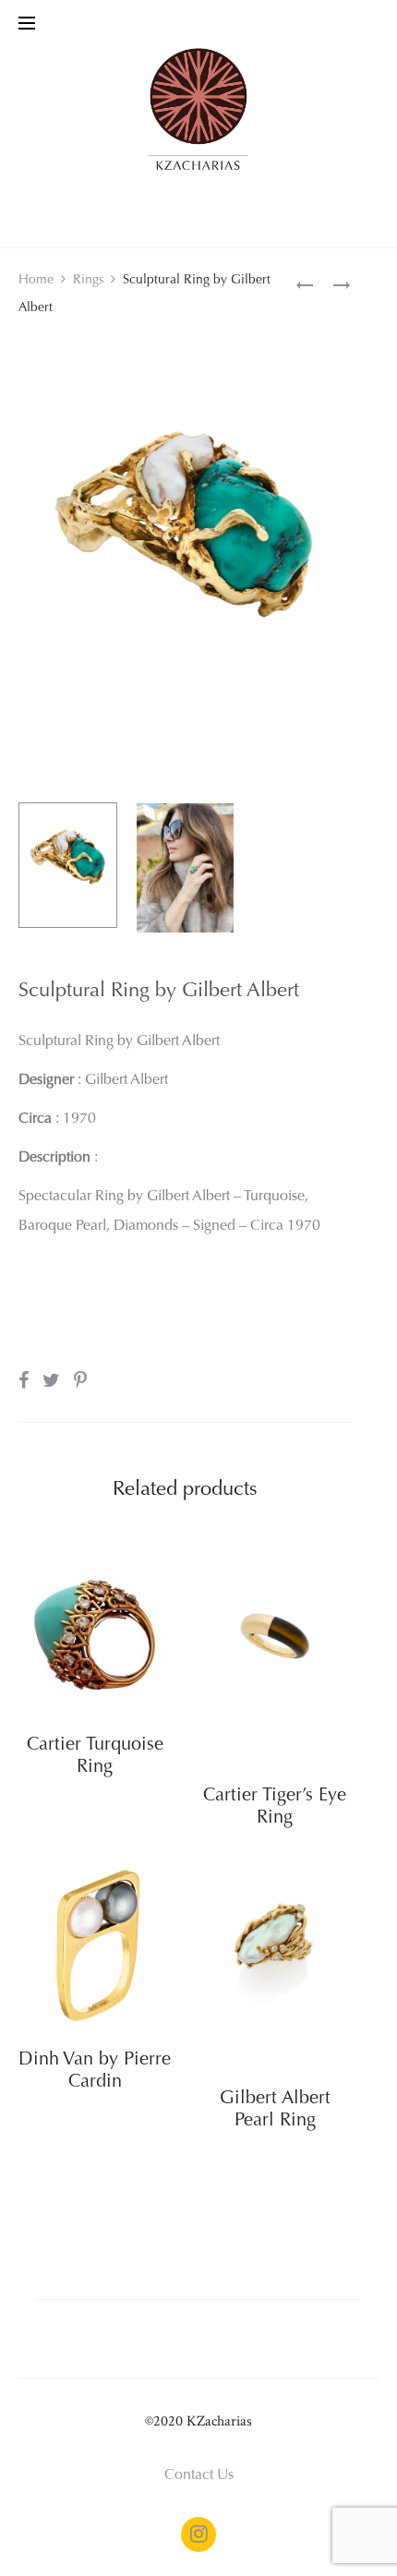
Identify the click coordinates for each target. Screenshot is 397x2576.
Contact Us (199, 2475)
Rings (88, 281)
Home (36, 281)
